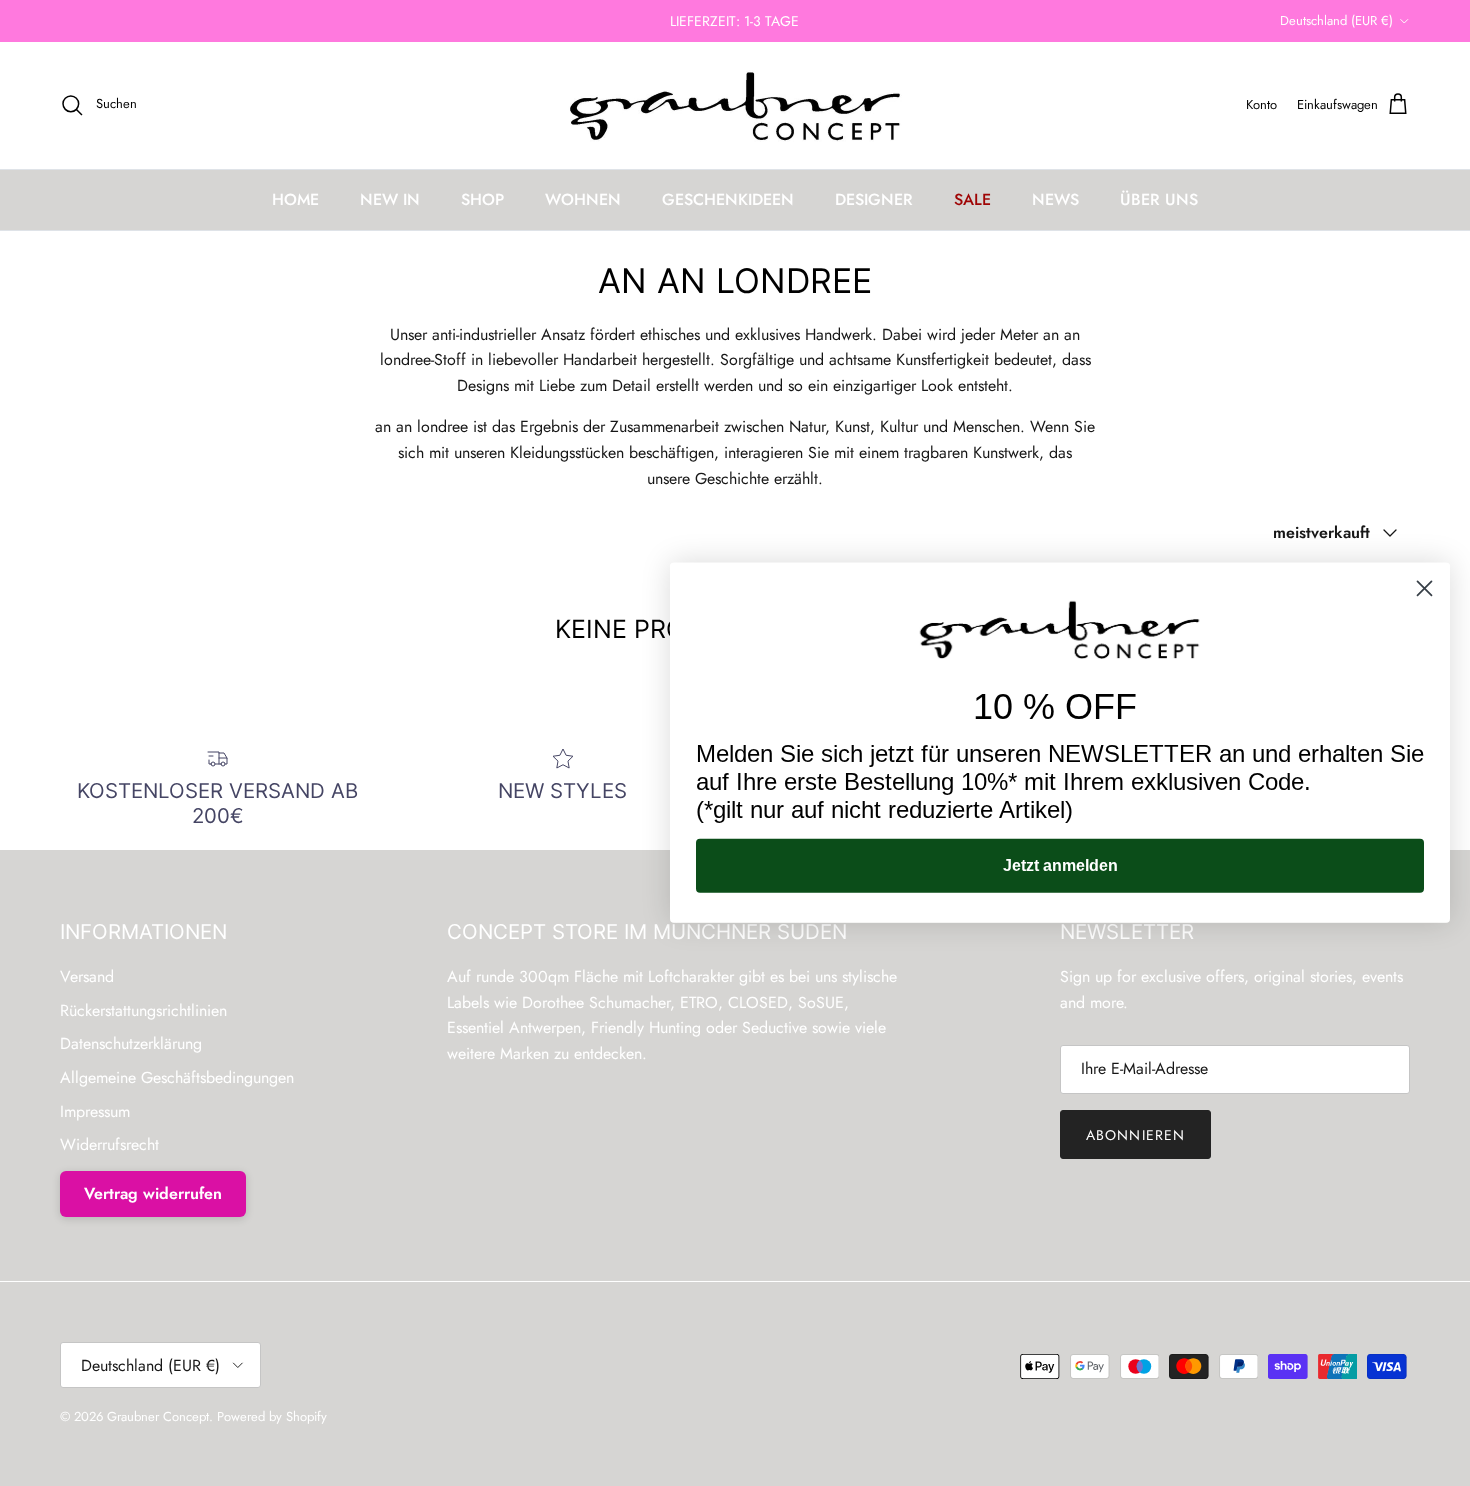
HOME (295, 199)
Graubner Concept (158, 1416)
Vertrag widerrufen (153, 1193)
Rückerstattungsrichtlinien (143, 1010)
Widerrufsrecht (109, 1144)
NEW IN (390, 199)
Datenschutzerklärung (131, 1043)
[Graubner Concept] (735, 105)
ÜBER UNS (1159, 199)
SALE (972, 199)
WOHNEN (583, 199)
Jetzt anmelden (1060, 865)
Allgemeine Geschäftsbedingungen (177, 1077)
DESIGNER (874, 199)
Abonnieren (1135, 1135)
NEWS (1055, 199)
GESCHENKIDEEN (728, 199)
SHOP (482, 199)
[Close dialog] (1424, 588)
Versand (87, 976)
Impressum (95, 1111)
